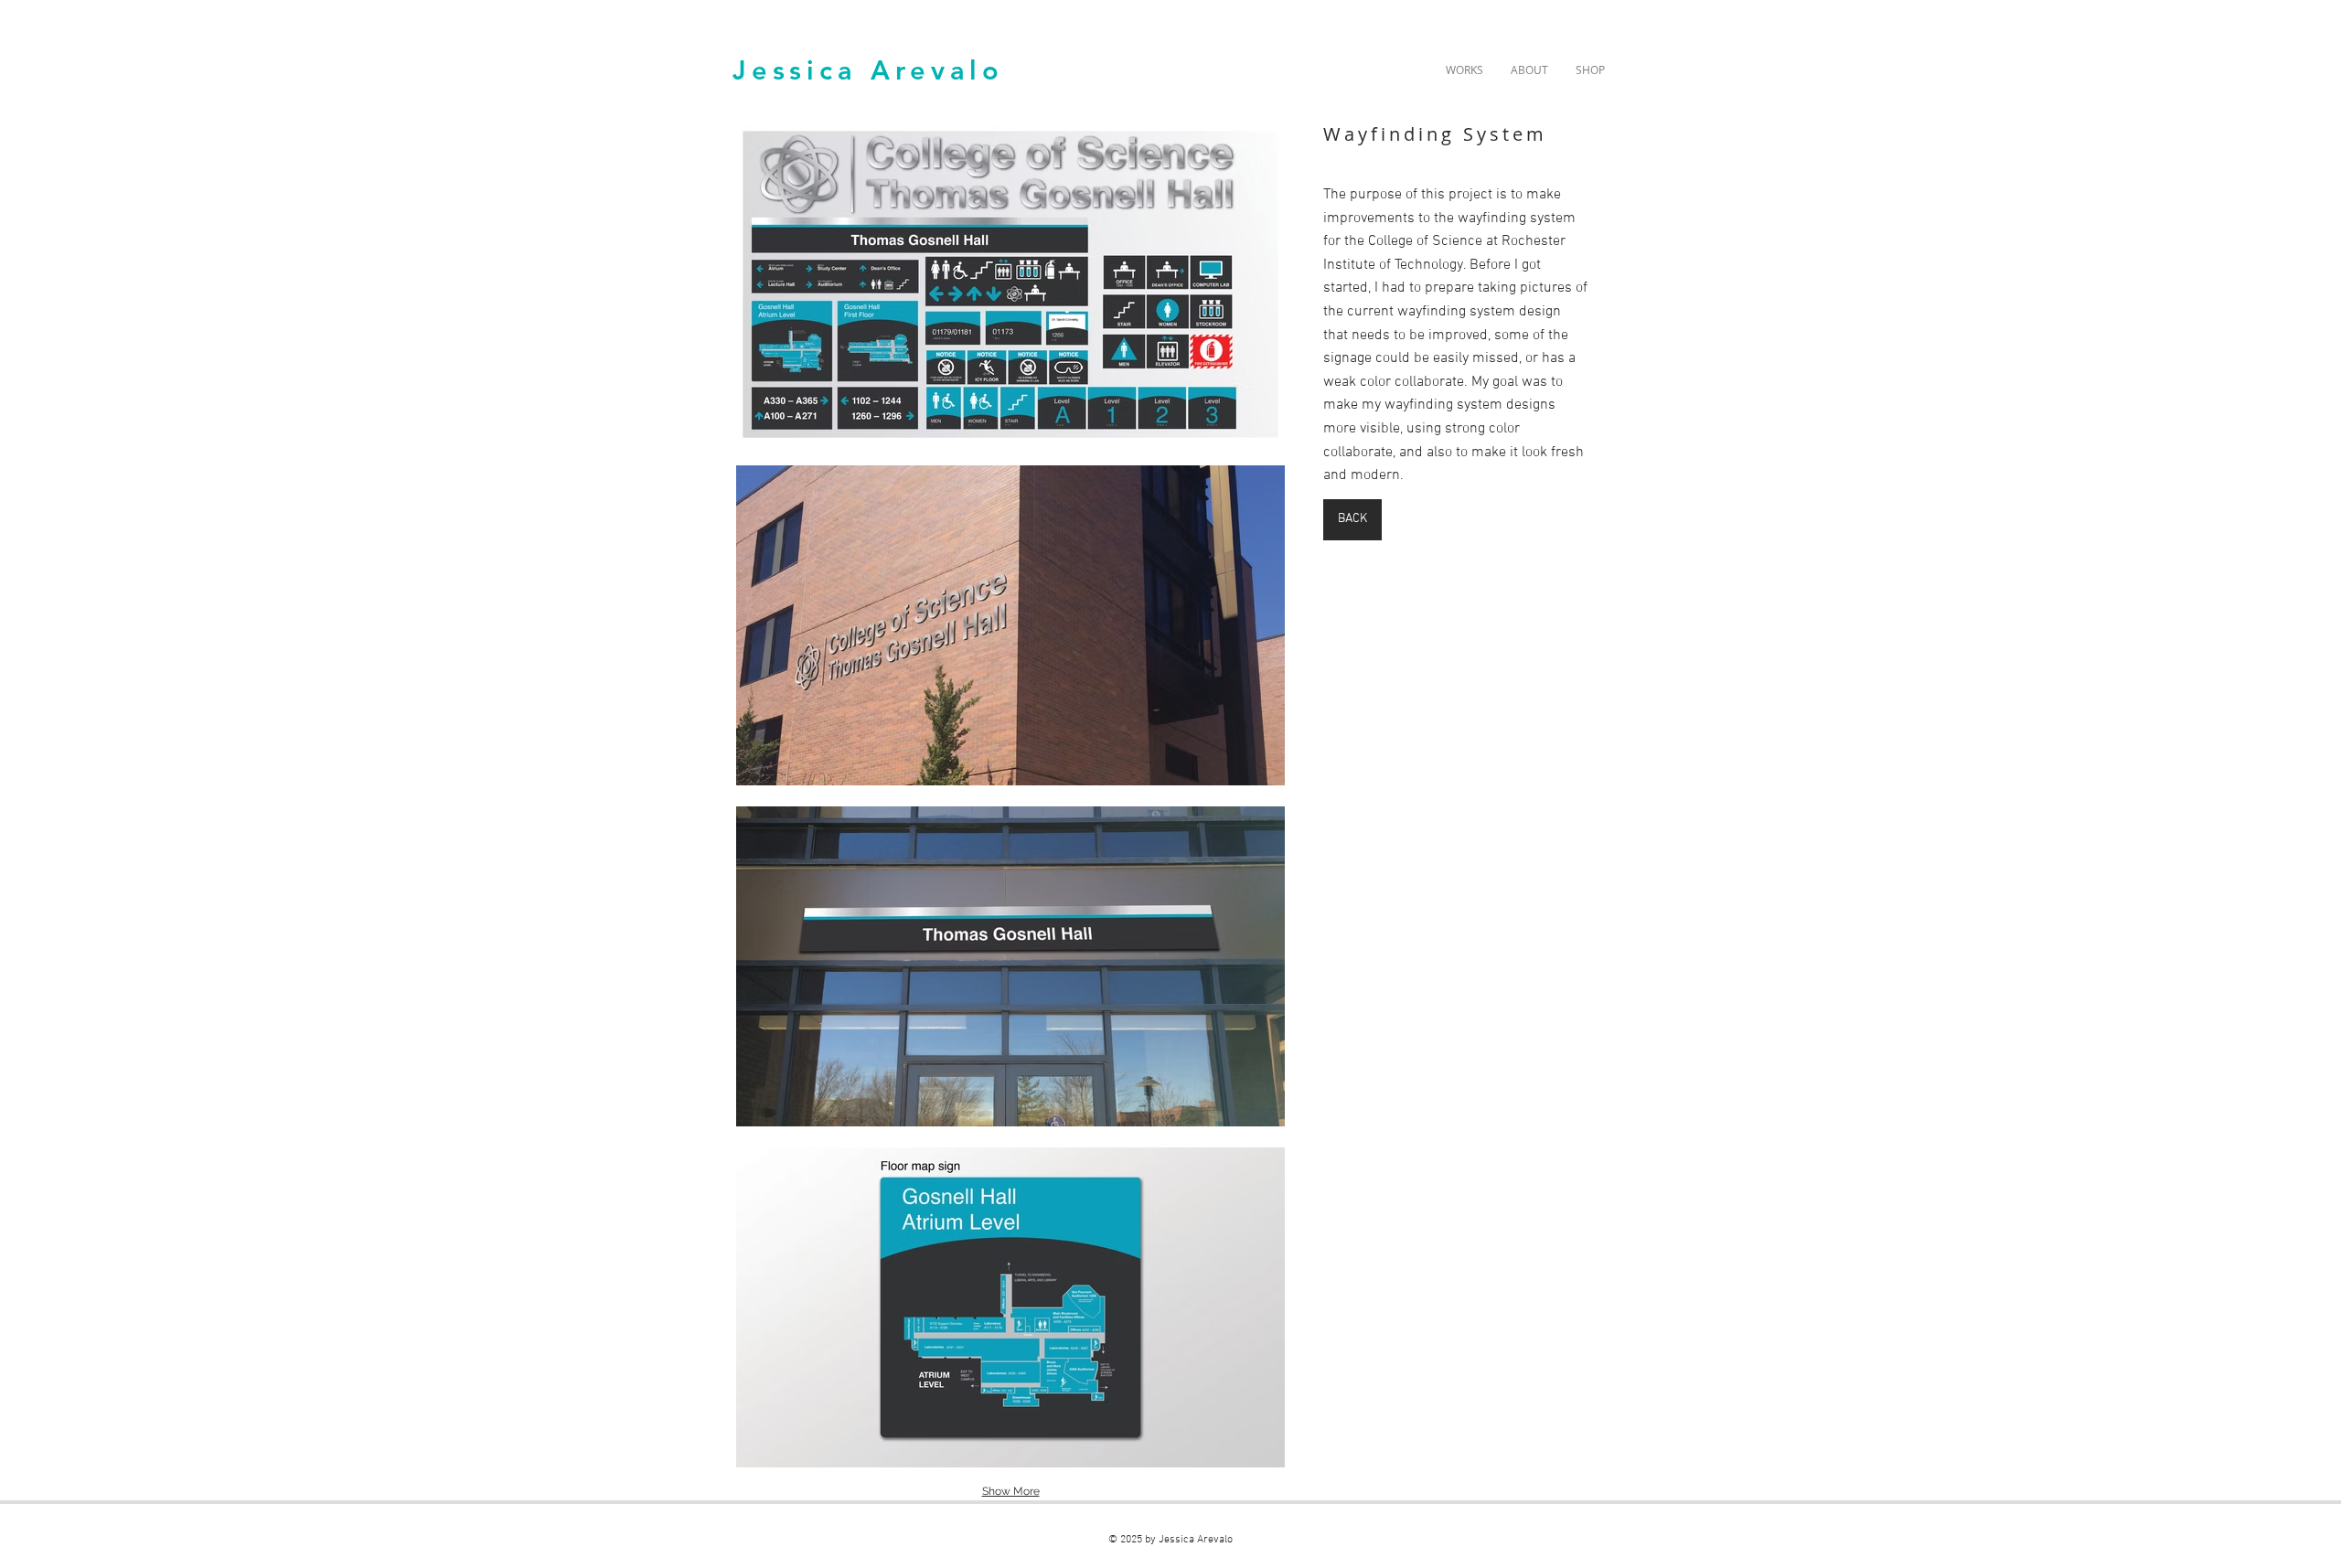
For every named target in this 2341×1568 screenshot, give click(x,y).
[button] (1010, 284)
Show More (1011, 1491)
